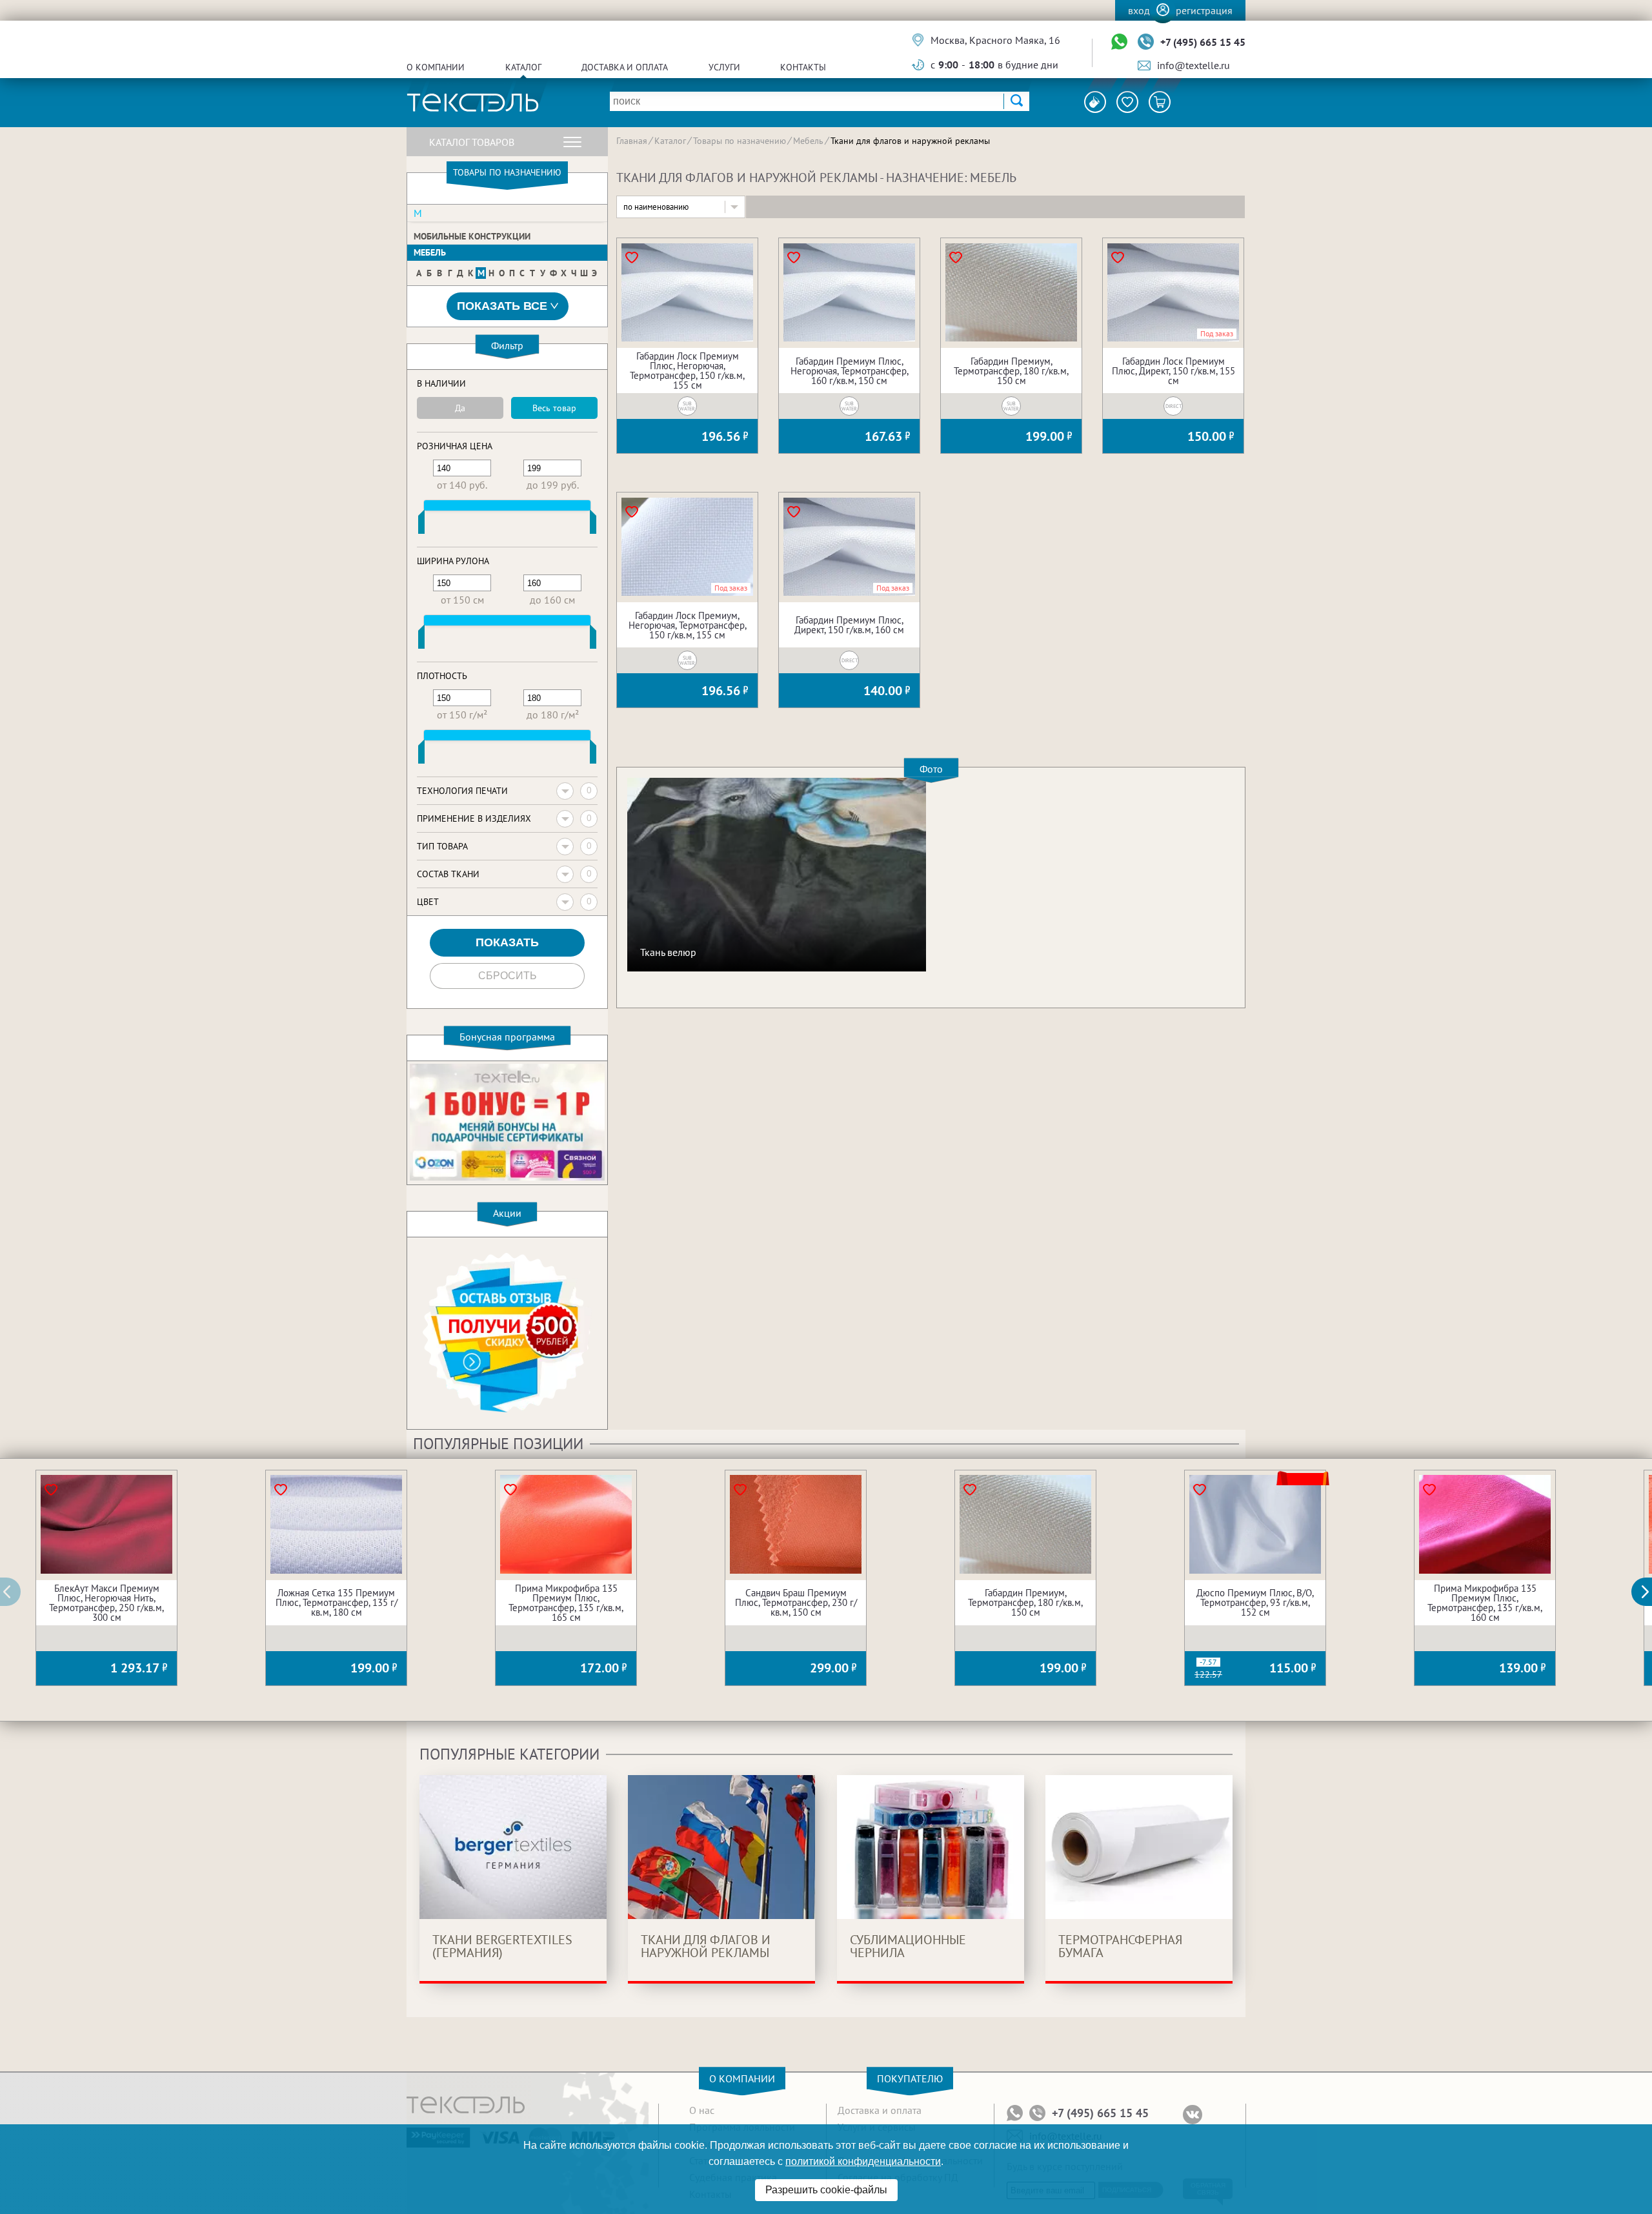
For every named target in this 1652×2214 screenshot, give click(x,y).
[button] (1649, 1592)
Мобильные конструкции (472, 236)
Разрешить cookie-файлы (826, 2190)
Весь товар (554, 408)
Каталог (523, 67)
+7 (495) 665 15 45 (1203, 42)
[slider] (421, 525)
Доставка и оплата (625, 67)
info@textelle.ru (1194, 65)
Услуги (724, 67)
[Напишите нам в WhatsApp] (1119, 42)
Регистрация (1204, 10)
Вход (1139, 10)
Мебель (430, 252)
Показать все (502, 306)
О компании (436, 67)
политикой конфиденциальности (863, 2161)
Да (460, 408)
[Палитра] (1095, 102)
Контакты (803, 67)
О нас (702, 2110)
